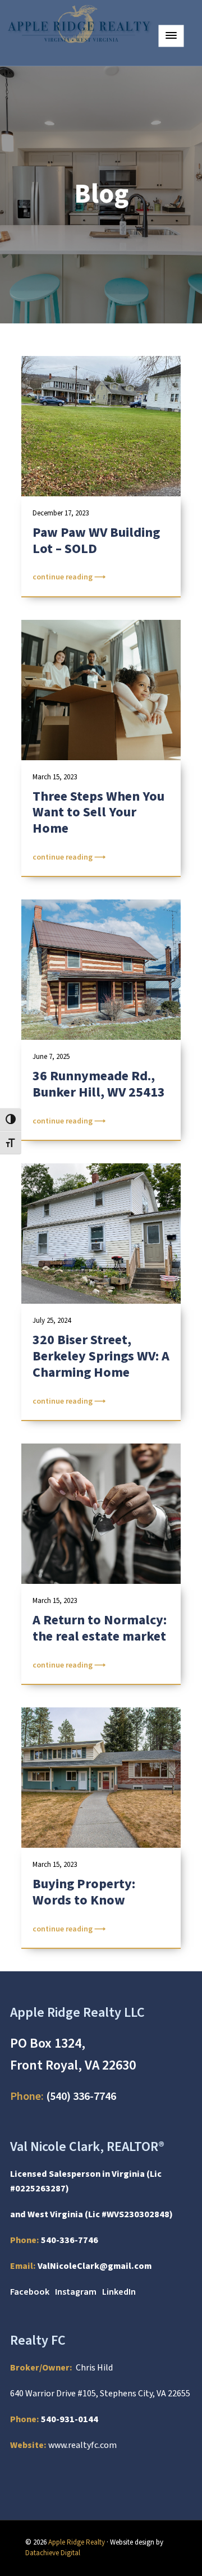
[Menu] (171, 36)
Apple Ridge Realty (77, 2542)
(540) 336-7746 (63, 2097)
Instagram (76, 2292)
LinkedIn (119, 2292)
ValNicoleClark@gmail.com (95, 2266)
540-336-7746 (70, 2240)
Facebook (30, 2292)
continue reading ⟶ (69, 577)
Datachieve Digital (53, 2553)
